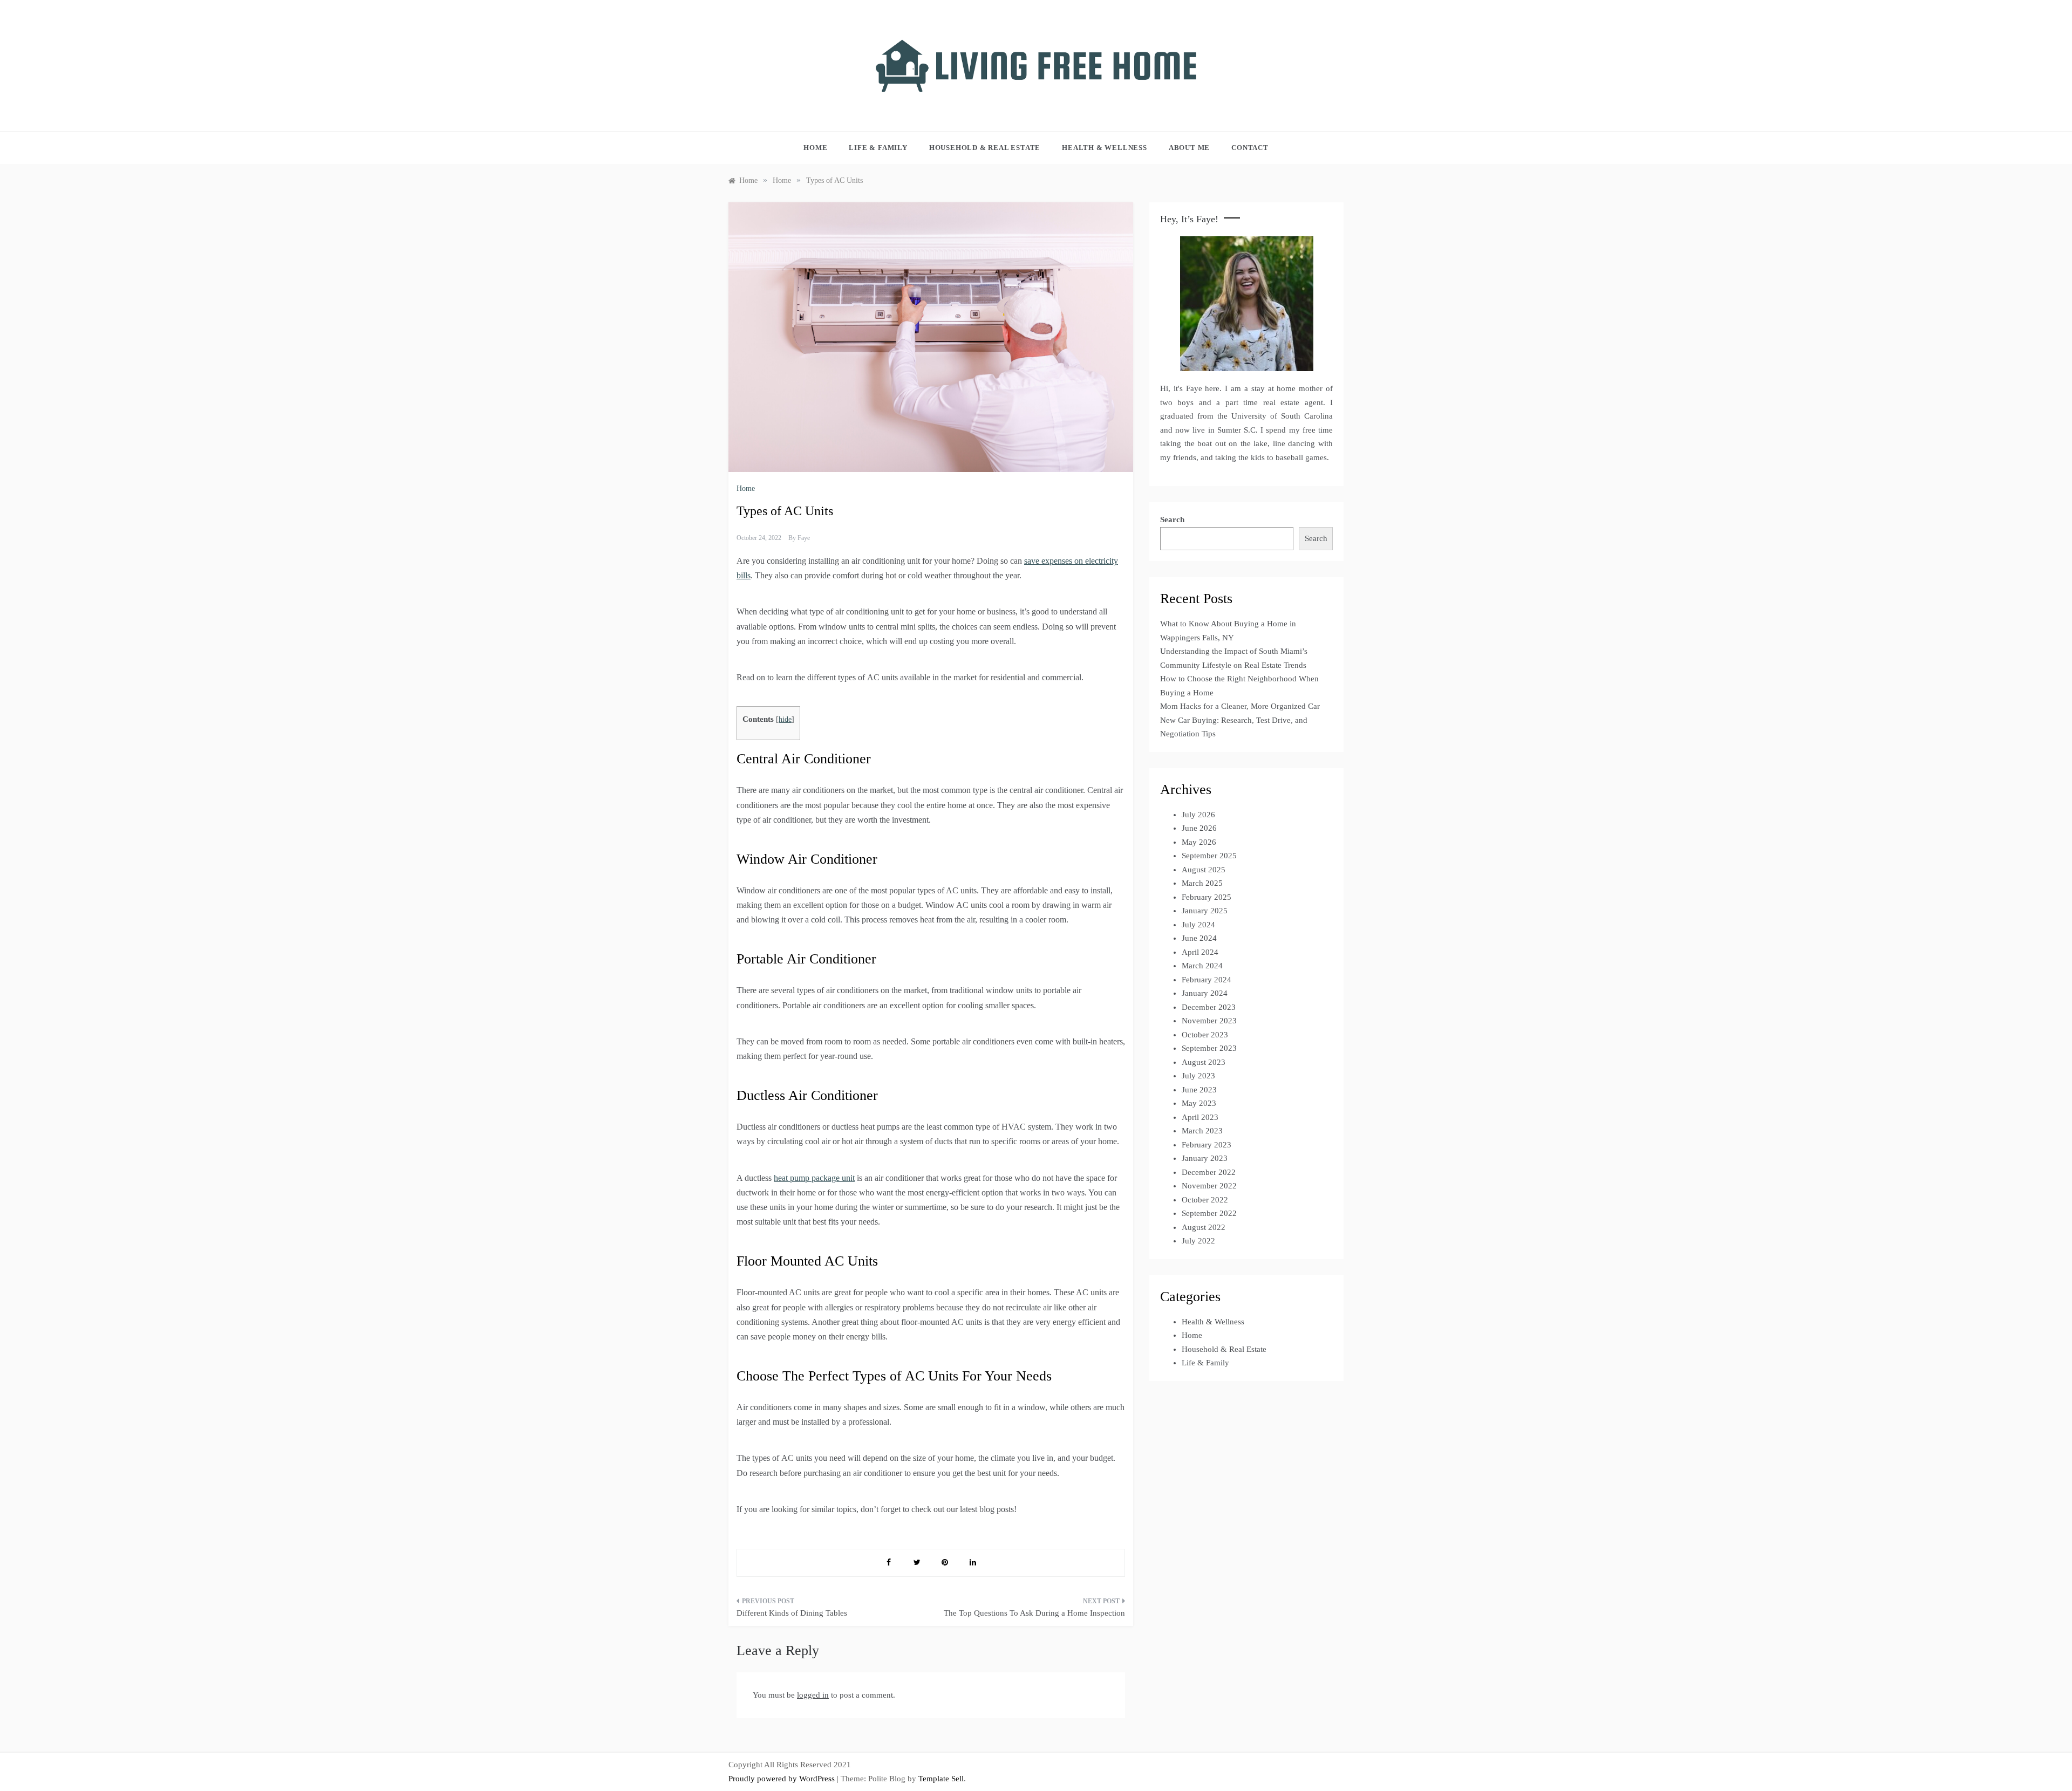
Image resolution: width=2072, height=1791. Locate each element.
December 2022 (1209, 1172)
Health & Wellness (1105, 148)
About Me (1189, 148)
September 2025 (1209, 856)
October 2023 (1205, 1035)
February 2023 (1207, 1145)
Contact (1250, 148)
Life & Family (878, 148)
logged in (813, 1695)
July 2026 (1198, 815)
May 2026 (1199, 842)
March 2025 (1202, 883)
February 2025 (1207, 897)
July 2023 (1198, 1076)
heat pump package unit (814, 1178)
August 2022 (1204, 1227)
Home (815, 148)
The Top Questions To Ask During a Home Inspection (1034, 1613)
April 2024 (1200, 952)
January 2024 (1205, 993)
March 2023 (1202, 1131)
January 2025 (1205, 911)
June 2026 (1199, 828)
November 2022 (1209, 1186)
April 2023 (1200, 1117)
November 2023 (1209, 1021)
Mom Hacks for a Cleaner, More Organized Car (1240, 706)
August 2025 (1204, 870)
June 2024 (1199, 938)
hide (785, 719)
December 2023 (1209, 1007)
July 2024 (1198, 925)
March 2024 (1202, 966)
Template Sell (941, 1779)
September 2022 (1209, 1213)
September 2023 (1209, 1048)
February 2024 (1207, 980)
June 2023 (1199, 1090)
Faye (804, 538)
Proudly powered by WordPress (783, 1779)
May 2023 (1199, 1103)
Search (1172, 519)
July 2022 (1198, 1241)
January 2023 (1205, 1158)
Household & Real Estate (985, 148)
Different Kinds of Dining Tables (792, 1613)
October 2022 (1205, 1200)
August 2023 (1204, 1062)
